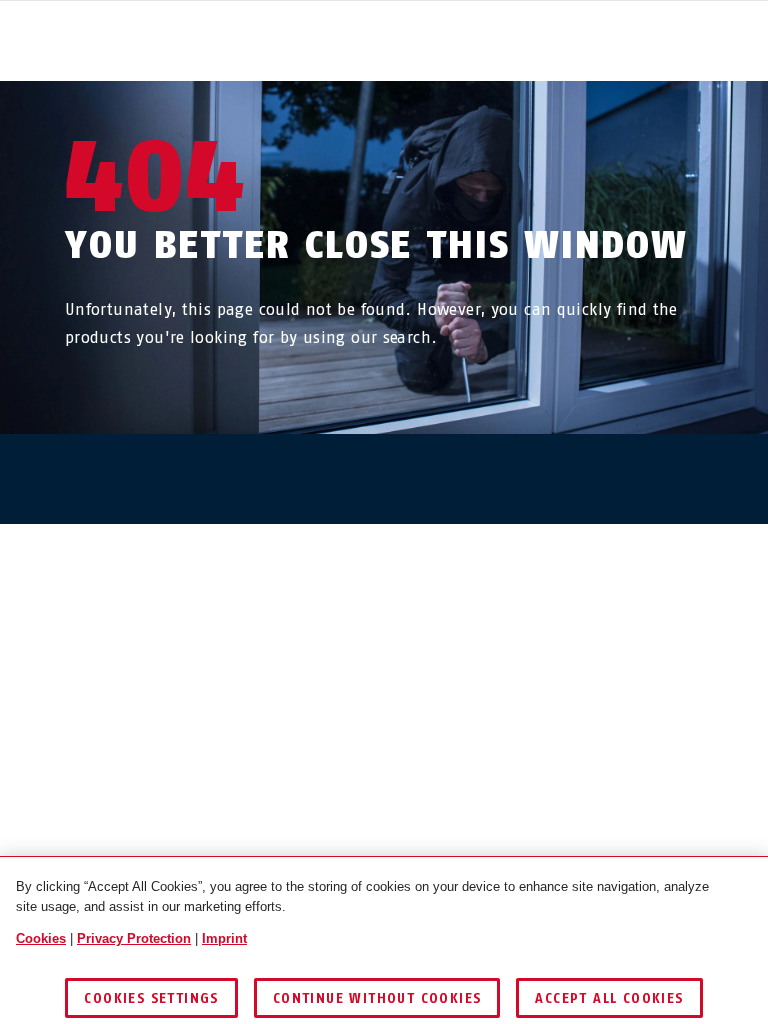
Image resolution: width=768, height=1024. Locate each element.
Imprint (224, 938)
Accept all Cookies (609, 998)
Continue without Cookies (377, 998)
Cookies (41, 938)
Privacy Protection (134, 938)
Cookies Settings (151, 998)
